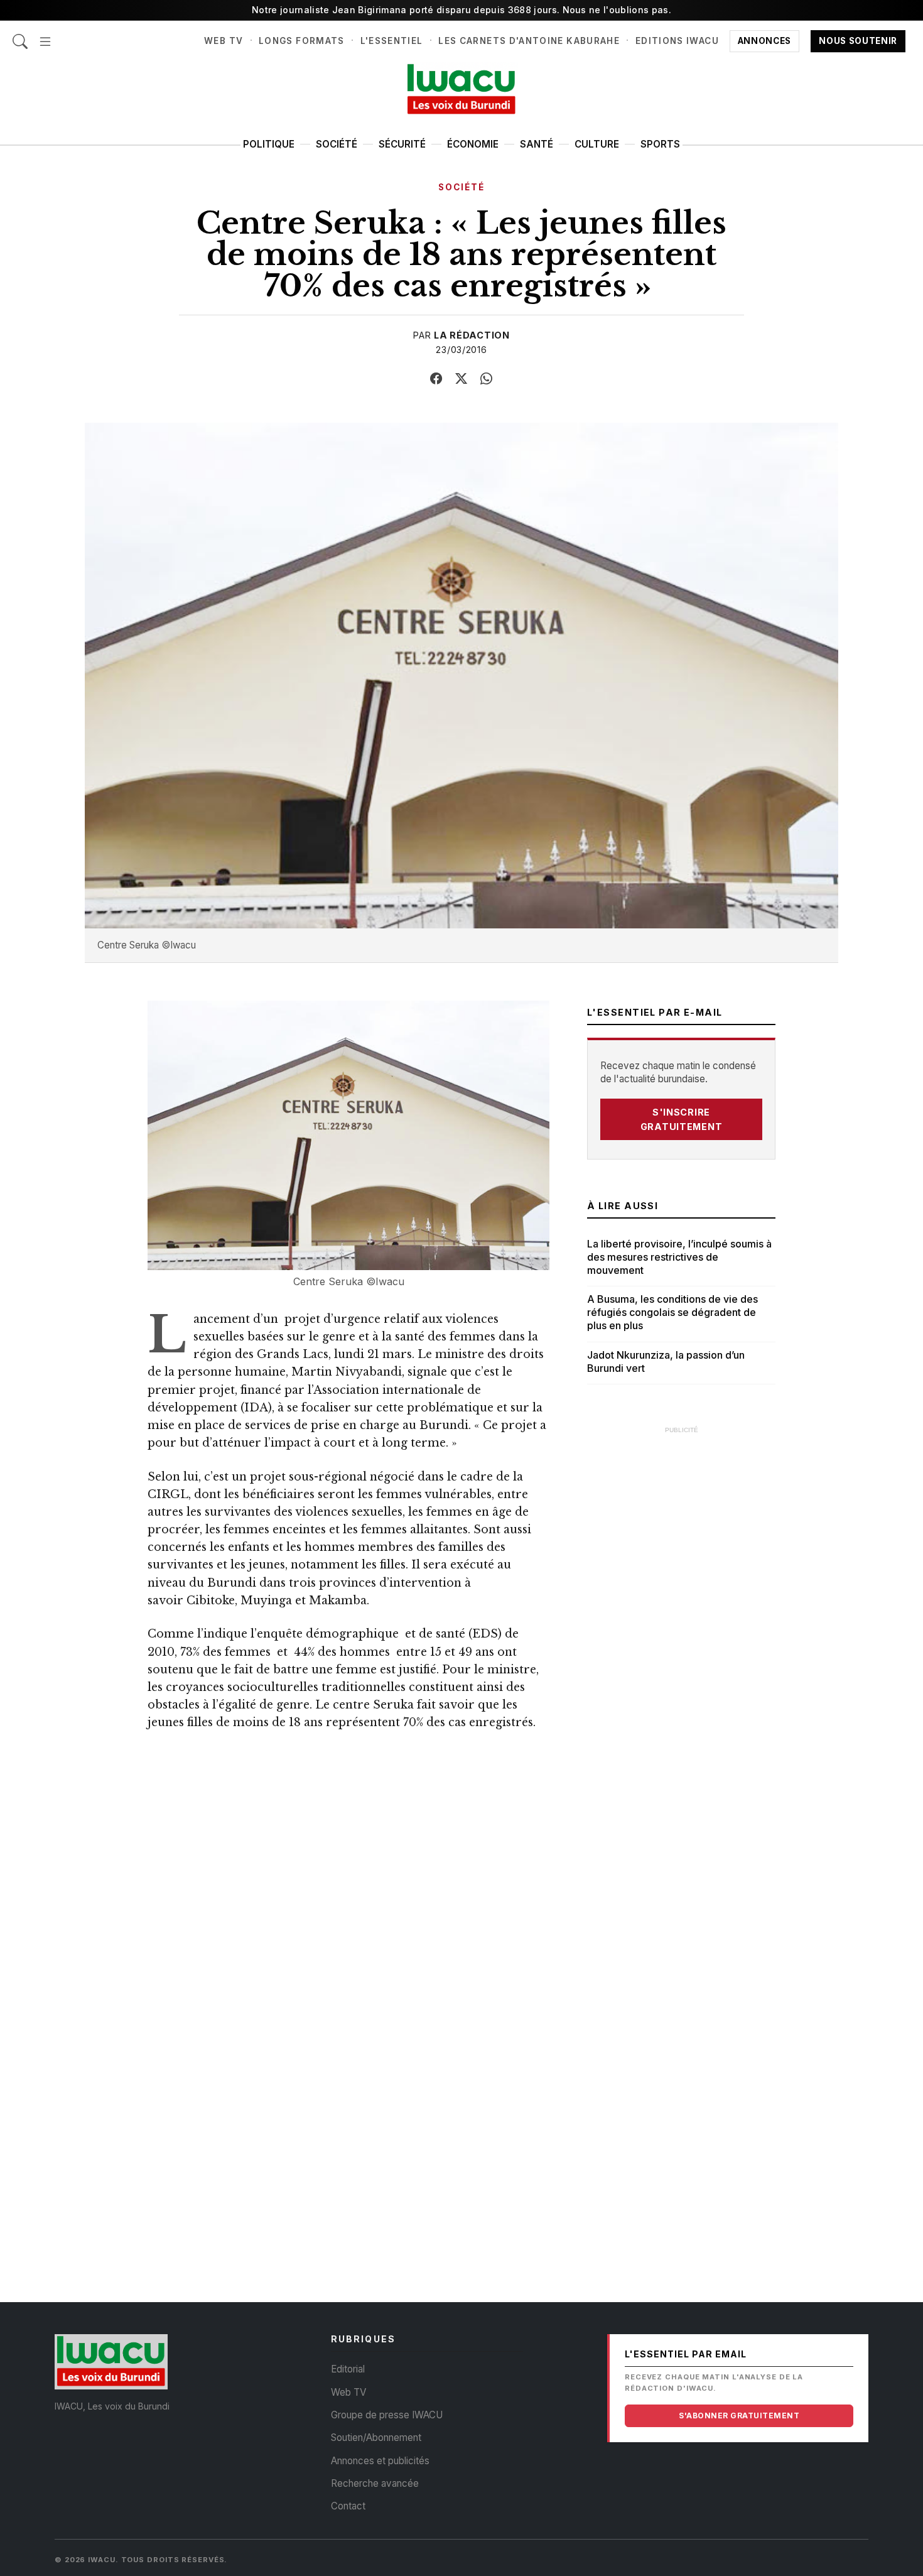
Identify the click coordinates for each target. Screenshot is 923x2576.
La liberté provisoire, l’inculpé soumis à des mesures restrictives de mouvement (679, 1257)
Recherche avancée (375, 2483)
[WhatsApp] (487, 379)
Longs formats (302, 41)
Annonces (764, 41)
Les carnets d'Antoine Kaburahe (529, 41)
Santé (537, 144)
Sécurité (402, 144)
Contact (348, 2506)
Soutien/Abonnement (376, 2437)
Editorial (348, 2369)
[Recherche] (20, 35)
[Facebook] (436, 379)
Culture (597, 144)
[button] (45, 35)
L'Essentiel (392, 41)
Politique (269, 144)
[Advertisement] (681, 1630)
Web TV (224, 41)
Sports (660, 144)
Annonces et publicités (380, 2461)
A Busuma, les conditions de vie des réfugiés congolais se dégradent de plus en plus (672, 1312)
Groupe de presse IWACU (387, 2415)
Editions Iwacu (677, 41)
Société (337, 144)
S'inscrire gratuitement (682, 1119)
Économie (473, 144)
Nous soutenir (858, 41)
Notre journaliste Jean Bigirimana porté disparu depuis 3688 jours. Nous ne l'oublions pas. (462, 10)
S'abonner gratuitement (739, 2416)
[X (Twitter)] (462, 379)
